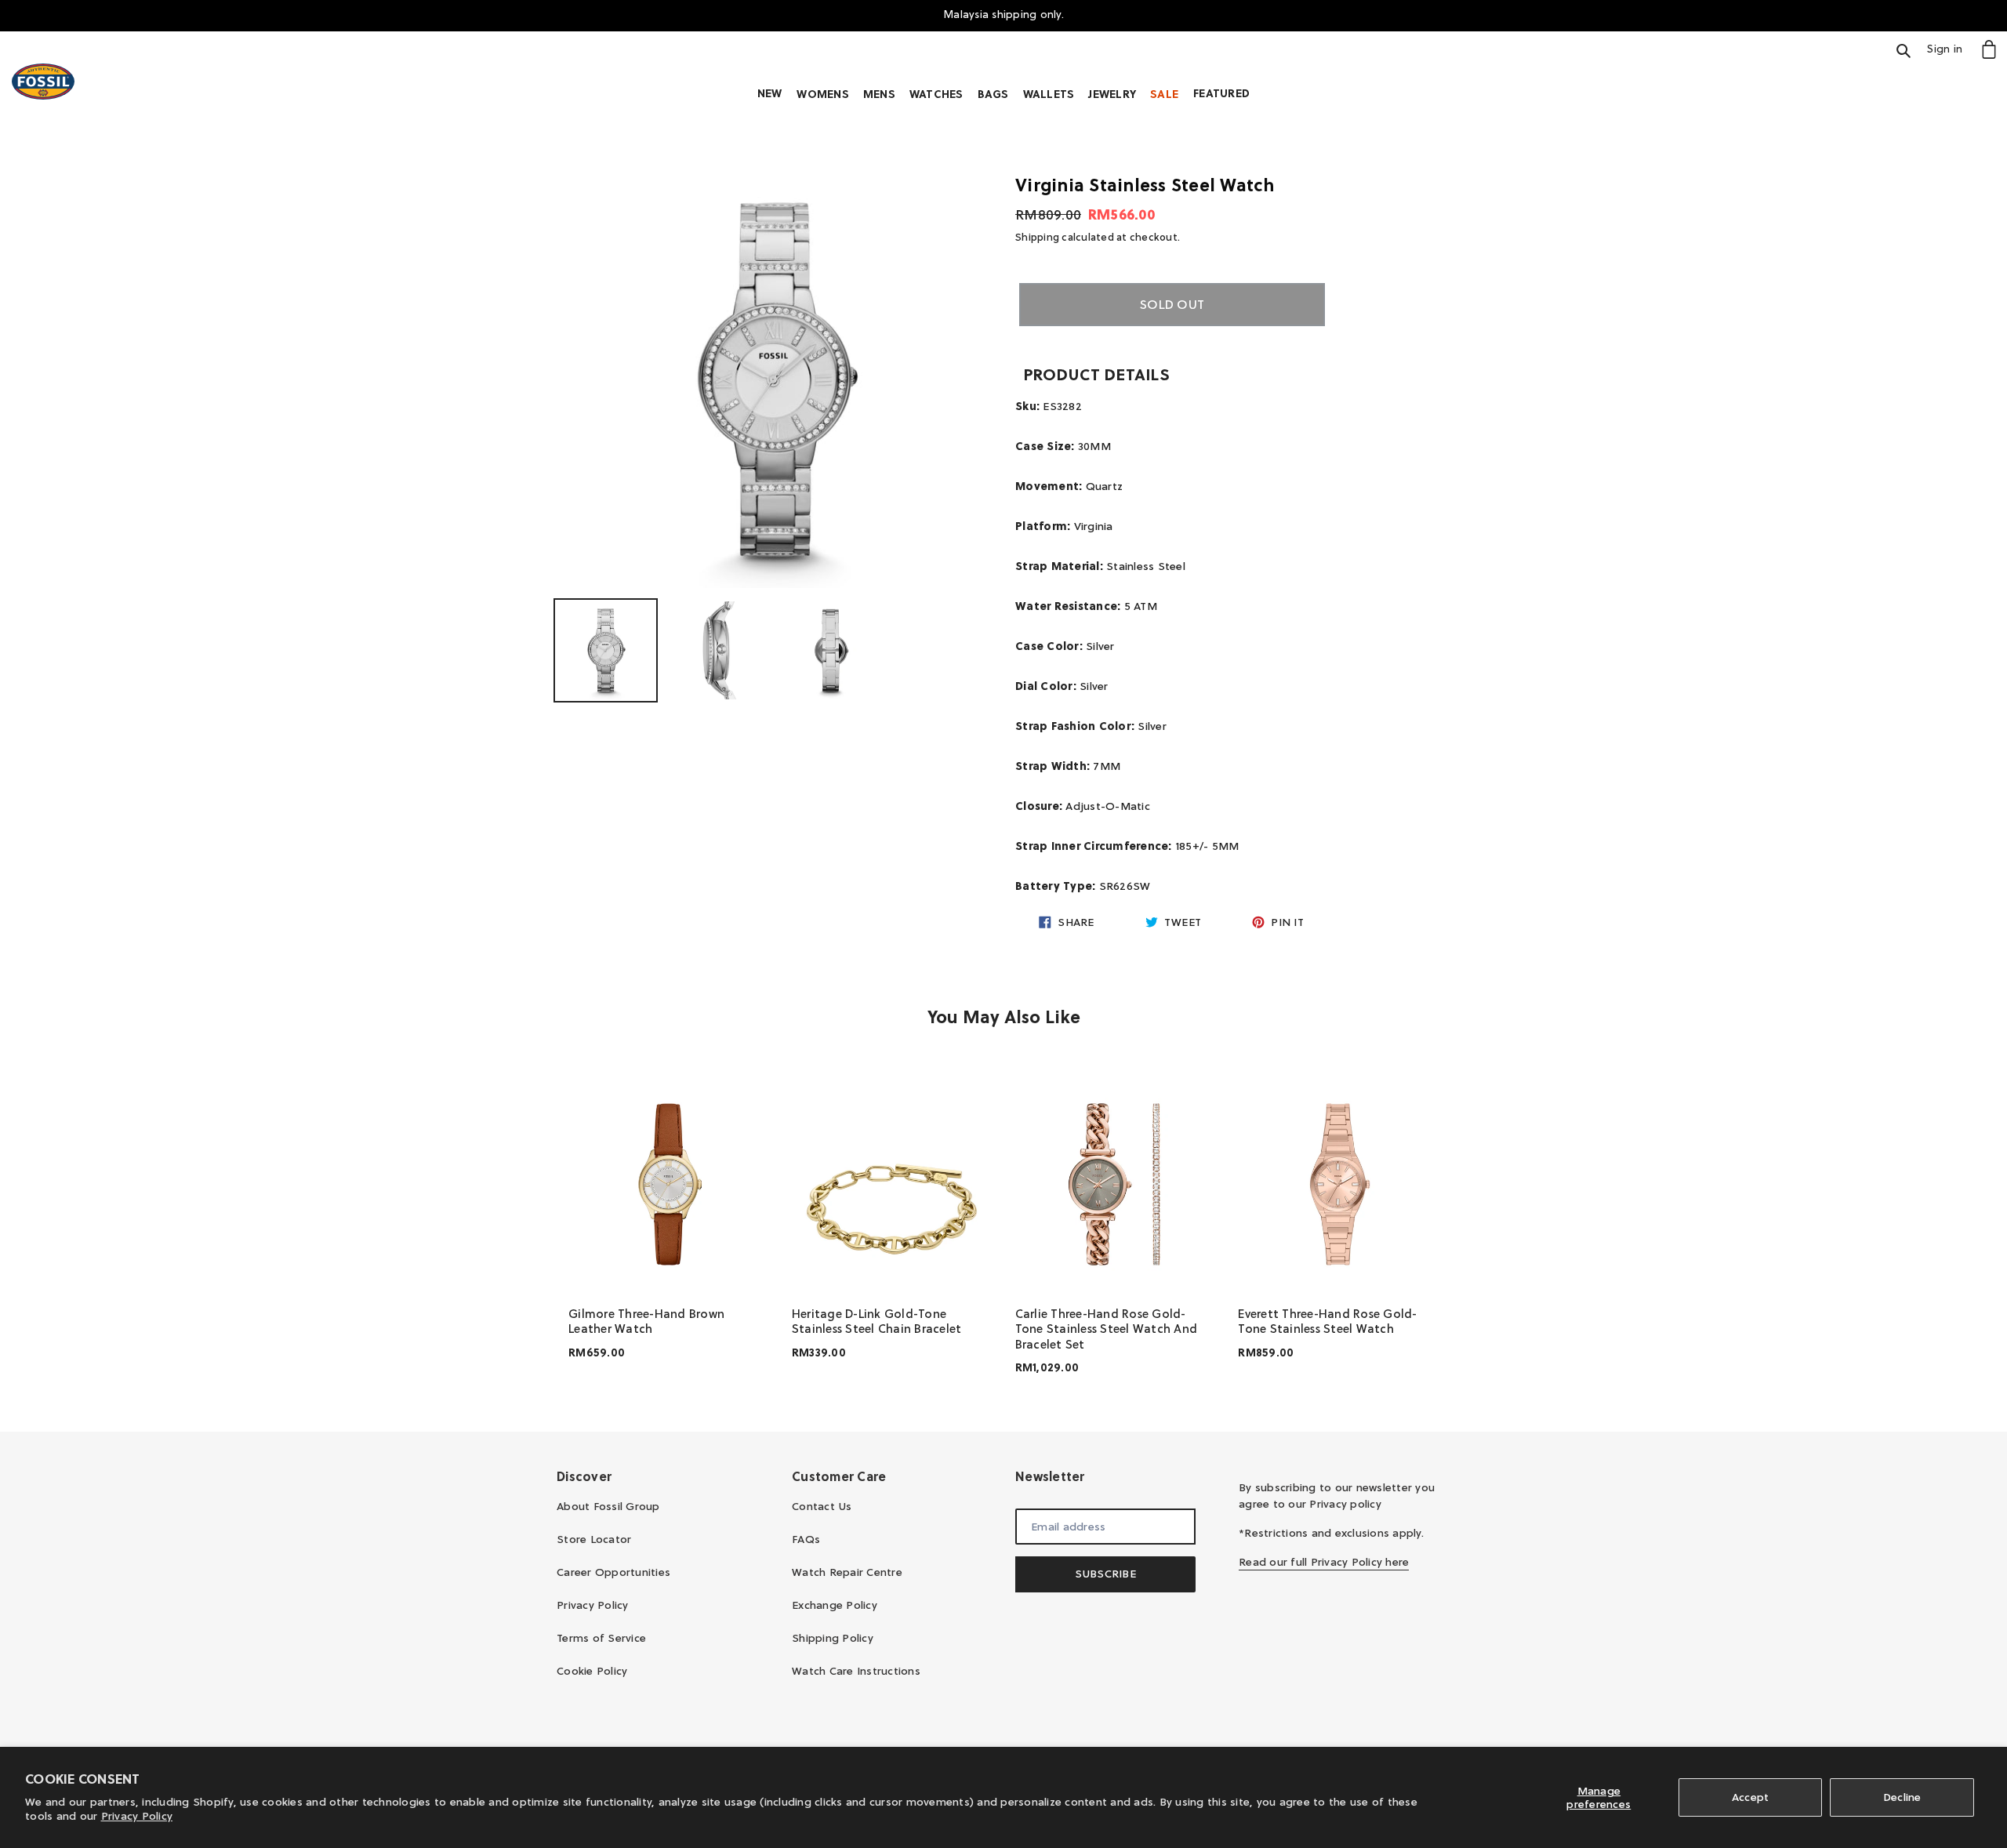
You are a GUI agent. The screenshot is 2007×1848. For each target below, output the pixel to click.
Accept (1751, 1797)
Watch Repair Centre (847, 1572)
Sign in (1949, 48)
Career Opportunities (613, 1572)
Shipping (1037, 237)
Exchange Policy (835, 1605)
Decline (1902, 1797)
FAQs (806, 1539)
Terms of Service (601, 1638)
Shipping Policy (833, 1638)
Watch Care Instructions (856, 1671)
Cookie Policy (592, 1671)
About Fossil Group (608, 1506)
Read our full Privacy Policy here (1324, 1562)
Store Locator (594, 1539)
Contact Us (822, 1506)
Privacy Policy (137, 1816)
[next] (1435, 1225)
